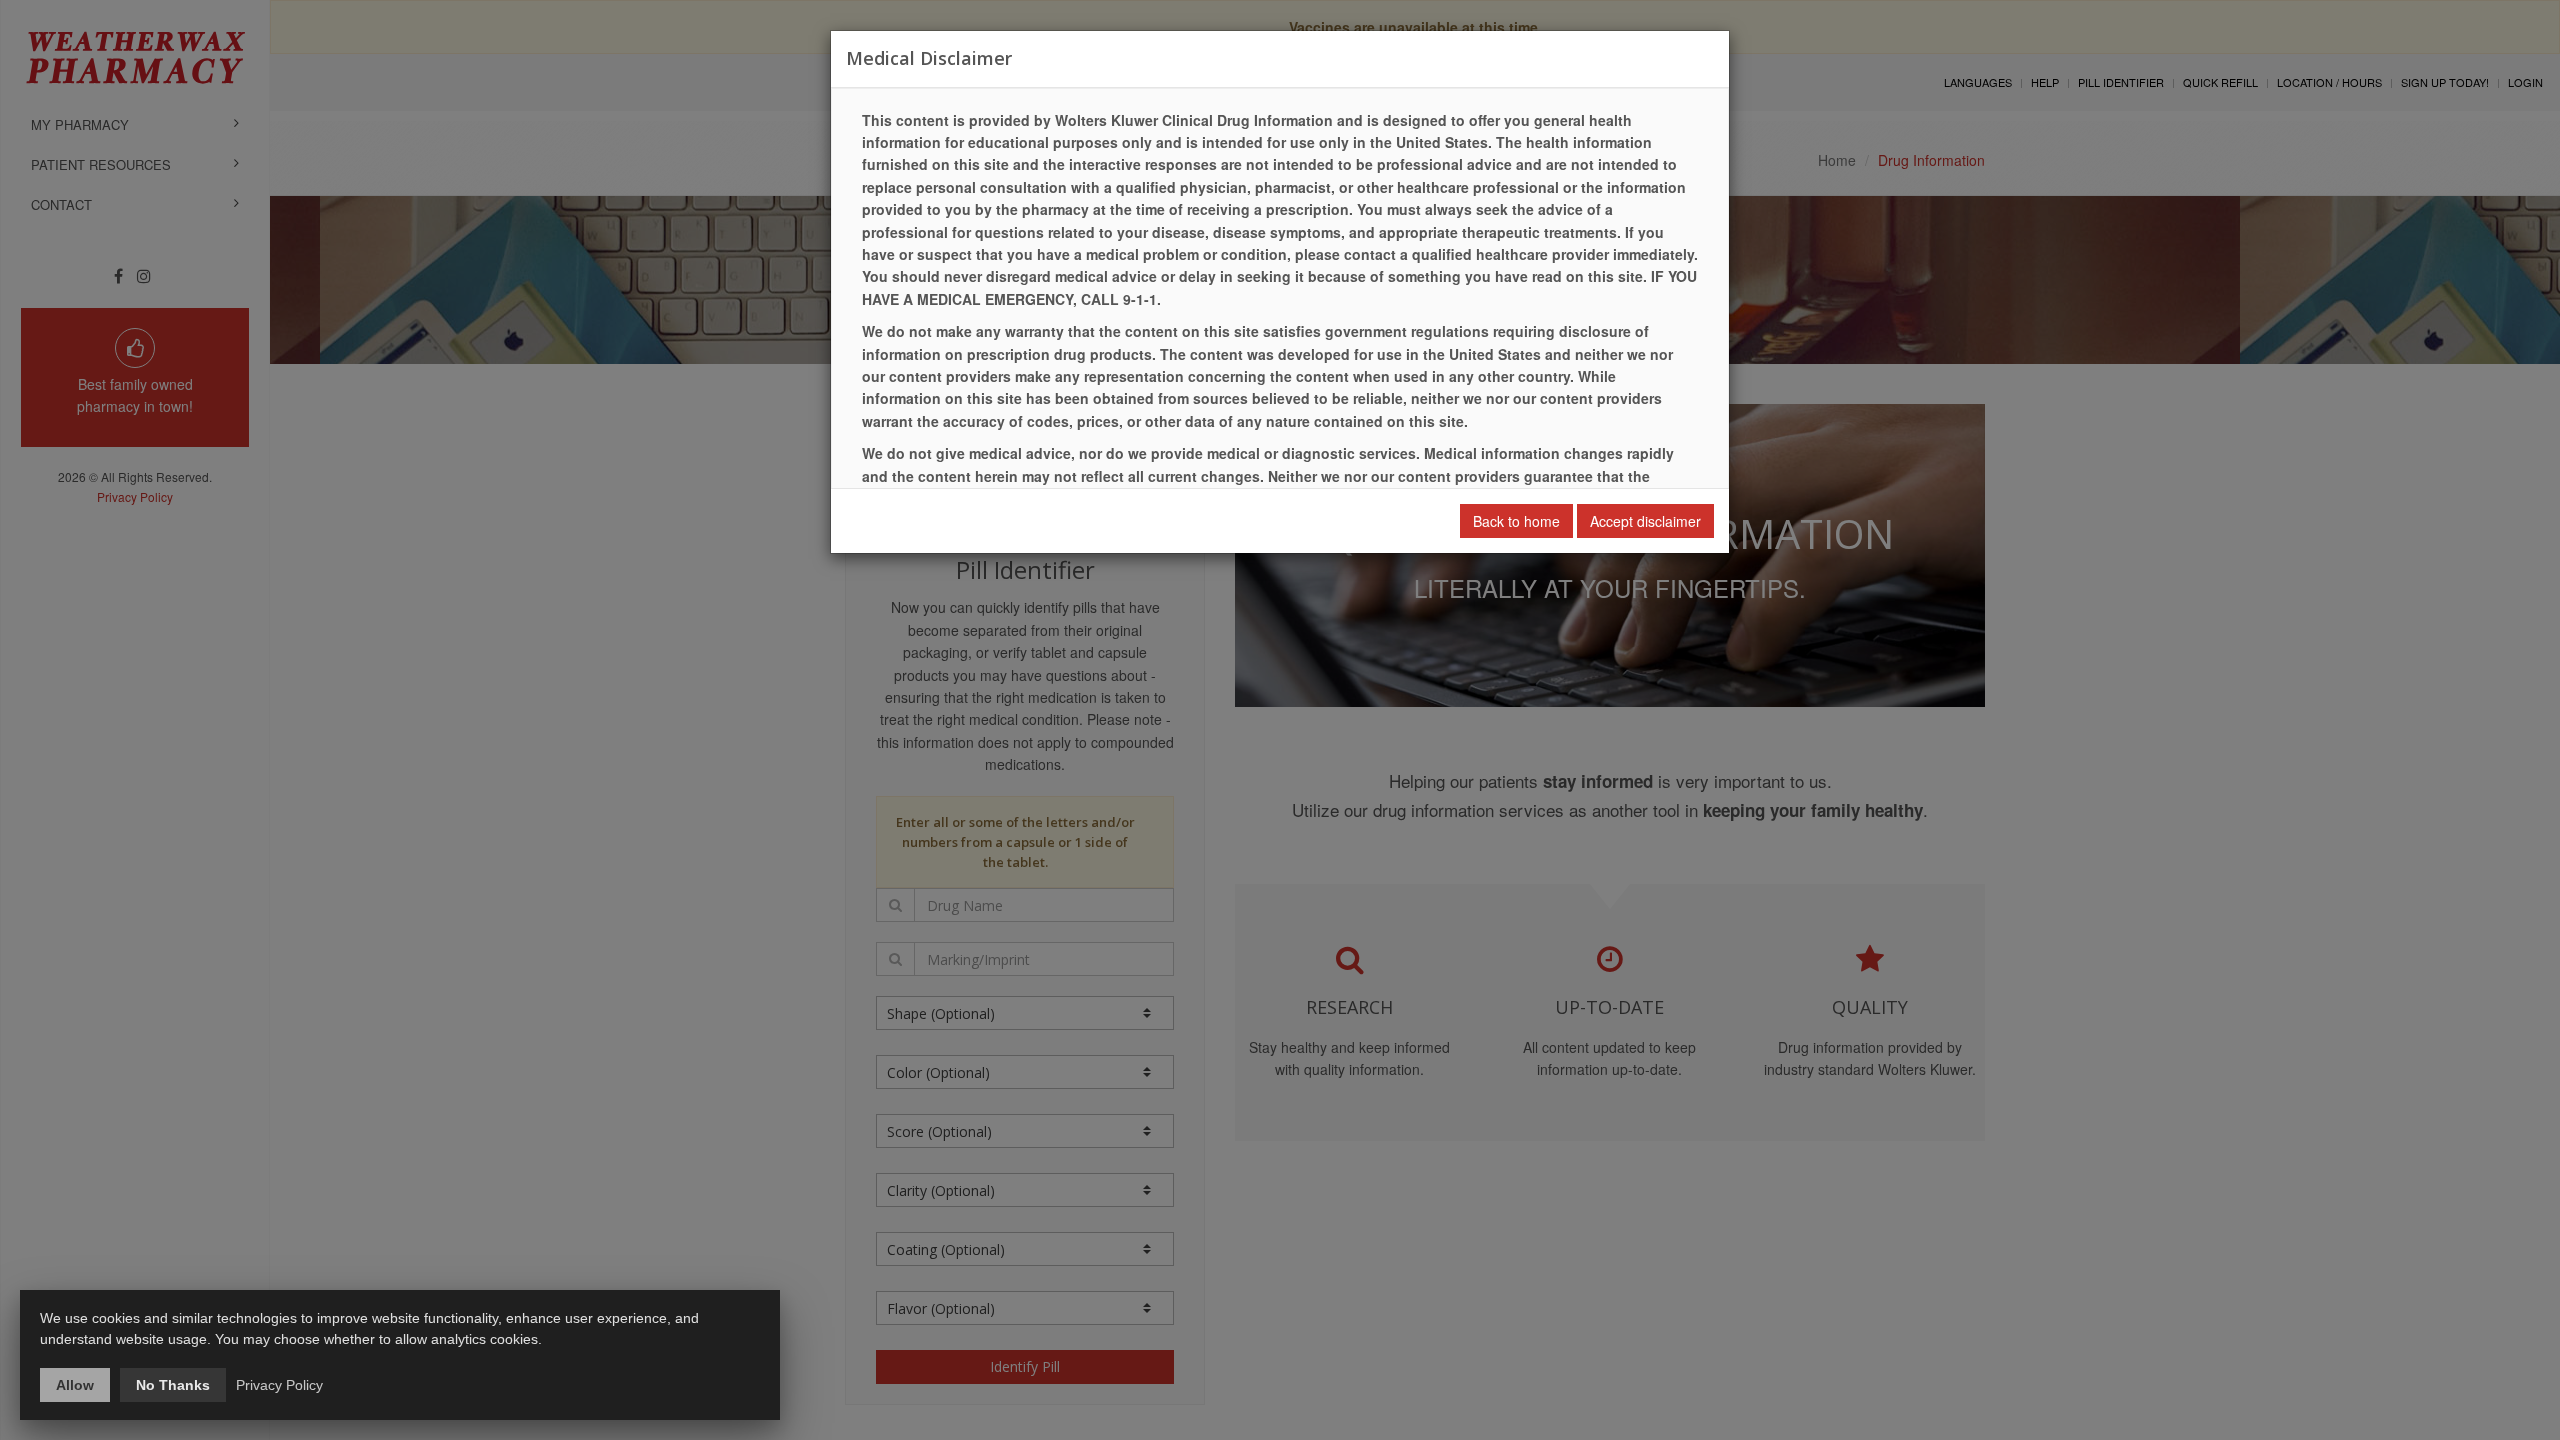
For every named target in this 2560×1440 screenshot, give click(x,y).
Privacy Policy (279, 1385)
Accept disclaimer (1645, 521)
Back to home (1516, 521)
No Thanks (173, 1385)
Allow (75, 1385)
